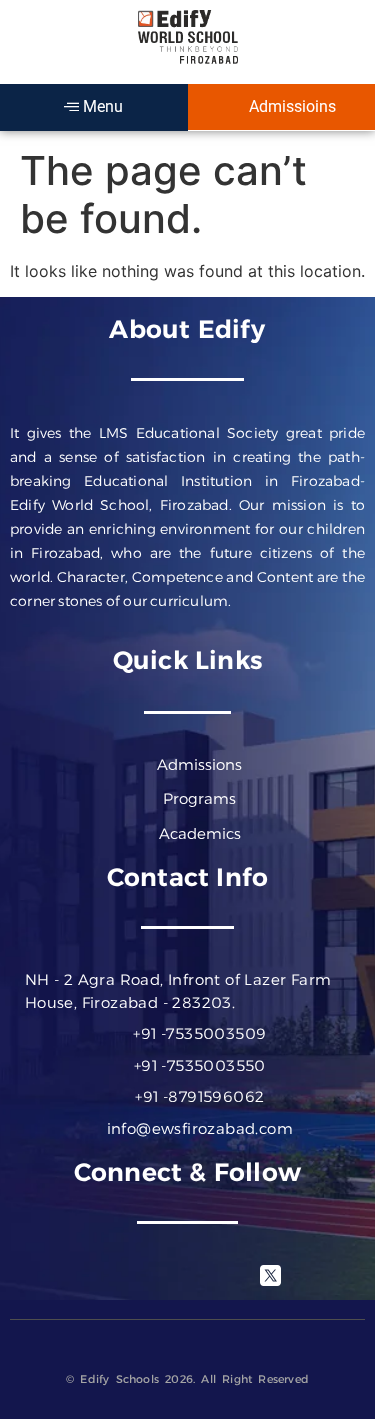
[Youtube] (215, 1275)
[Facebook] (105, 1275)
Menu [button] (101, 106)
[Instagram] (160, 1275)
